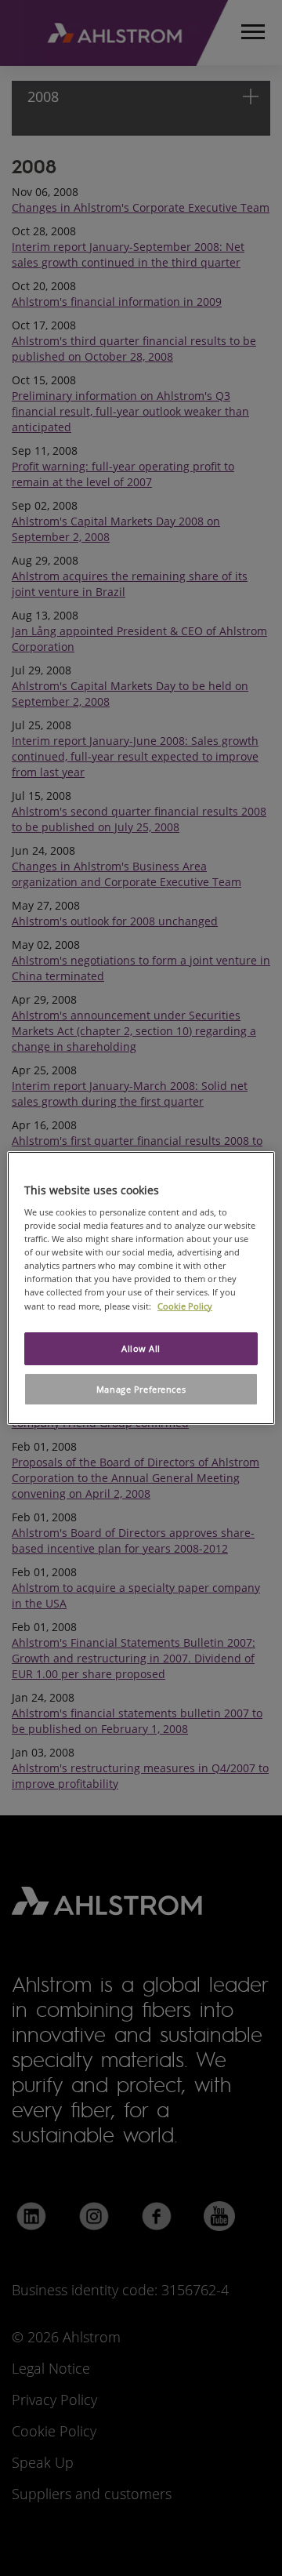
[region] (141, 1288)
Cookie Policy (185, 1306)
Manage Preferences (141, 1389)
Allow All (141, 1348)
